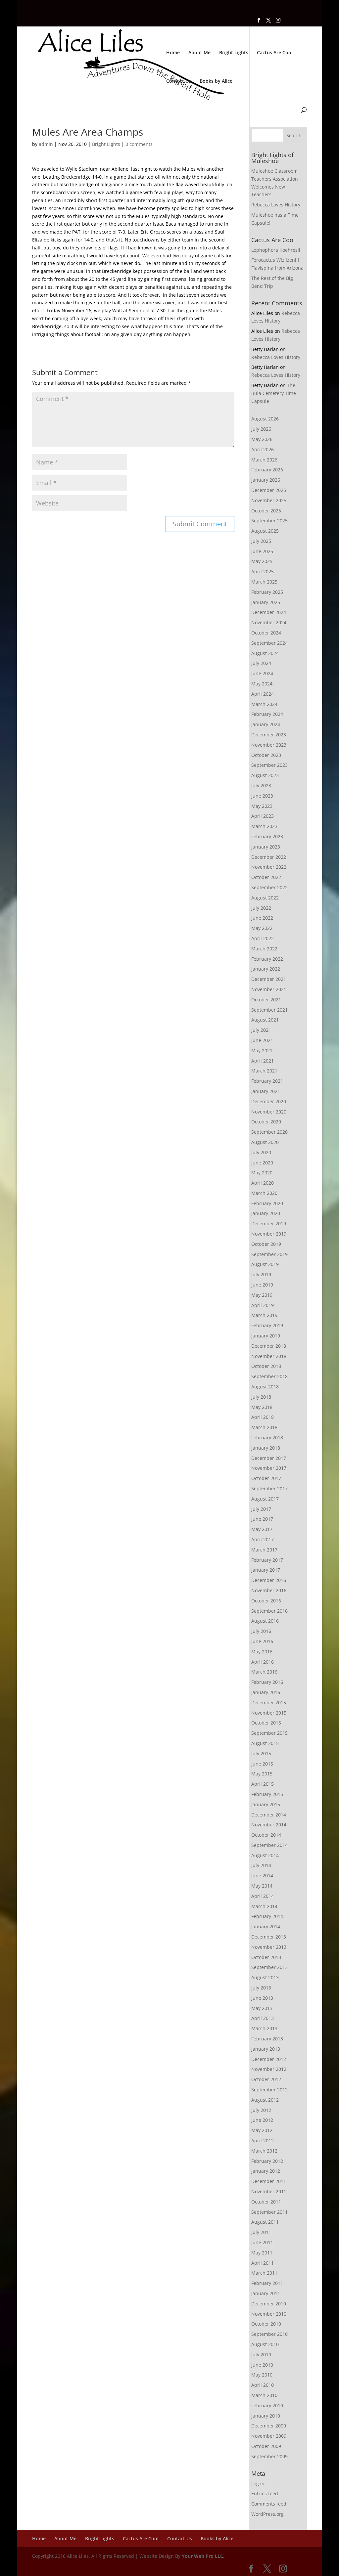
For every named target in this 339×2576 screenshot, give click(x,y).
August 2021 (265, 1020)
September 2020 (269, 1132)
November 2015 (269, 1713)
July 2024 (261, 663)
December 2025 (269, 490)
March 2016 (264, 1672)
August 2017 (265, 1499)
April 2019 (263, 1305)
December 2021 (269, 979)
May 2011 (262, 2253)
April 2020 (263, 1183)
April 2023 (263, 816)
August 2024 (265, 653)
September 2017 (269, 1488)
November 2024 (269, 622)
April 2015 (263, 1784)
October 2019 (266, 1244)
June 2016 (262, 1641)
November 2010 (269, 2314)
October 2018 (266, 1366)
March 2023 (264, 826)
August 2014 (265, 1855)
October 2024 (266, 633)
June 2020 (262, 1163)
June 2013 (262, 1998)
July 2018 (261, 1397)
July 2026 (261, 429)
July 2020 (261, 1152)
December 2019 (269, 1223)
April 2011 (263, 2263)
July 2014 (261, 1865)
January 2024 (266, 724)
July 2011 (261, 2232)
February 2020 (267, 1203)
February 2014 (267, 1916)
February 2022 (267, 959)
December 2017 (269, 1458)
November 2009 (269, 2436)
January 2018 (266, 1448)
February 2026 (267, 470)
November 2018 (269, 1356)
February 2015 (267, 1794)
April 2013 (263, 2018)
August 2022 (265, 898)
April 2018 (263, 1417)
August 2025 (265, 531)
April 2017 (263, 1539)
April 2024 (263, 694)
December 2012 (269, 2059)
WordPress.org (267, 2514)
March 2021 (264, 1071)
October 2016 (266, 1601)
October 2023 (266, 755)
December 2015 (269, 1703)
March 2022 (264, 949)
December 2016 (269, 1580)
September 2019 (269, 1254)
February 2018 (267, 1438)
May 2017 (262, 1529)
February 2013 (267, 2039)
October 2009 (266, 2446)
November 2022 (269, 867)
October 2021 (266, 1000)
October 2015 (266, 1723)
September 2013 (269, 1967)
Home (173, 53)
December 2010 (269, 2304)
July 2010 (261, 2355)
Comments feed (269, 2504)
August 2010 (265, 2344)
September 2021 (269, 1010)
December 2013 (269, 1937)
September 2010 (269, 2334)
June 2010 (262, 2365)
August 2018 (265, 1387)
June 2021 (262, 1040)
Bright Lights (234, 53)
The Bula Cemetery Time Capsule (274, 393)
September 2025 (269, 521)
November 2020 (269, 1112)
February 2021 (267, 1081)
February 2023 (267, 836)
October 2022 (266, 877)
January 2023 (266, 847)
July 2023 (261, 786)
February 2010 (267, 2405)
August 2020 (265, 1142)
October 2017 (266, 1478)
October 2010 (266, 2324)
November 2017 (269, 1468)
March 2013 (264, 2028)
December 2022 (269, 857)
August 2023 (265, 775)
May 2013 (262, 2008)
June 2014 (262, 1876)
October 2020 (266, 1122)
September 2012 (269, 2090)
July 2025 (261, 541)
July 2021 (261, 1030)
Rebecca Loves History (276, 205)
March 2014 (264, 1906)
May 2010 (262, 2375)
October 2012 (266, 2079)
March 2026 (264, 460)
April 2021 (263, 1061)
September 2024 (269, 643)
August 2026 (265, 419)
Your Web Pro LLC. (203, 2556)
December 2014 (269, 1815)
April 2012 (263, 2140)
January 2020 (266, 1213)
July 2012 (261, 2110)
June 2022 (262, 918)
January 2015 (266, 1804)
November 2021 (269, 989)
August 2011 (265, 2222)
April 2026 (263, 449)
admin (46, 144)
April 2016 (263, 1662)
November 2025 (269, 500)
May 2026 (262, 439)
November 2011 (269, 2191)
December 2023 (269, 735)
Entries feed (265, 2493)
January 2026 (266, 480)
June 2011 (262, 2242)
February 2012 (267, 2161)
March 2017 (264, 1550)
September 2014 (269, 1845)
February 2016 (267, 1682)
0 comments (139, 144)
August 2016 (265, 1621)
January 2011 (266, 2293)
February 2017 (267, 1560)
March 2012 (264, 2151)
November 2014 (269, 1825)
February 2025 (267, 592)
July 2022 (261, 908)
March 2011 (264, 2273)
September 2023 (269, 765)
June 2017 (262, 1519)
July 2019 (261, 1274)
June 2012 (262, 2120)
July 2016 (261, 1631)
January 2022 (266, 969)
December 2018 (269, 1346)
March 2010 (264, 2395)
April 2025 (263, 571)
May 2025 (262, 561)
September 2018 (269, 1376)
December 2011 (269, 2181)
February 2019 (267, 1325)
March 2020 (264, 1193)
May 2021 (262, 1050)
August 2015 (265, 1743)
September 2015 (269, 1733)
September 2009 (269, 2456)
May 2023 (262, 806)
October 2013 (266, 1957)
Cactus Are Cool (275, 53)
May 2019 (262, 1295)
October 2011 (266, 2202)
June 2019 (262, 1285)
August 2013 (265, 1977)
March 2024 (264, 704)
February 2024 (267, 714)
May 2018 (262, 1407)
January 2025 (266, 602)
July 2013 (261, 1988)
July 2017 (261, 1509)
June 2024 (262, 673)
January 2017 (266, 1570)
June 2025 (262, 551)
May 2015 (262, 1774)
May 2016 (262, 1652)
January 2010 (266, 2416)
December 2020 (269, 1101)
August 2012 (265, 2100)
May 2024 (262, 684)
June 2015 (262, 1764)
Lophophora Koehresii (276, 250)
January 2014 (266, 1926)
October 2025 (266, 511)
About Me (199, 53)
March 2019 (264, 1315)
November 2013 (269, 1947)
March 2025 (264, 582)
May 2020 (262, 1173)
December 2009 (269, 2426)
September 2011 (269, 2212)
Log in (258, 2484)
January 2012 (266, 2171)
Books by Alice (216, 81)
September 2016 (269, 1611)
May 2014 (262, 1886)
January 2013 (266, 2049)
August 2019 (265, 1264)
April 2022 (263, 938)
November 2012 (269, 2069)
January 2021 (266, 1091)
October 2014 (266, 1835)
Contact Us (179, 81)
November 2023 (269, 745)
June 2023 (262, 796)
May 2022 (262, 928)
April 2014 (263, 1896)
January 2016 (266, 1692)
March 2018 (264, 1427)
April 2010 (263, 2385)
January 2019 (266, 1336)
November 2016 (269, 1590)
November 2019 (269, 1234)
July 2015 (261, 1753)
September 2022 (269, 887)
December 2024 (269, 612)
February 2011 (267, 2283)
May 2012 (262, 2130)
